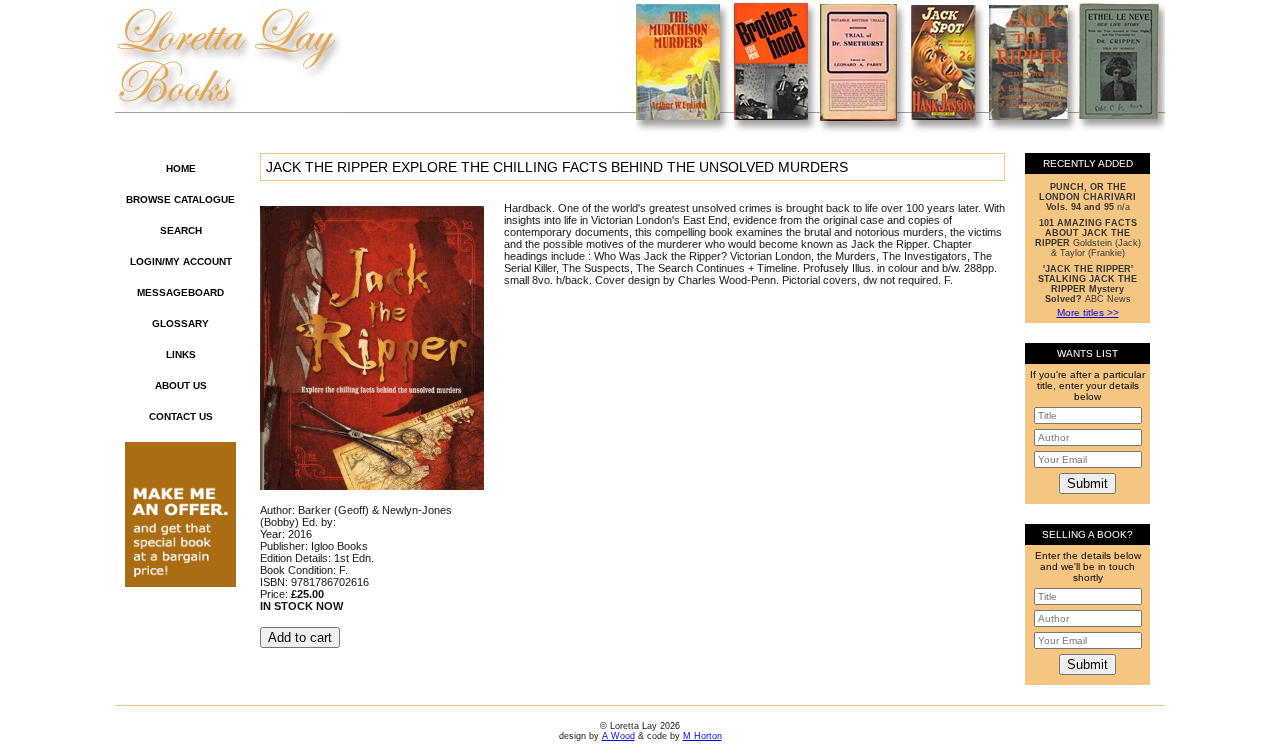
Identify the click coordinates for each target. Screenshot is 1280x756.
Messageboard (180, 292)
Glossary (180, 323)
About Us (181, 385)
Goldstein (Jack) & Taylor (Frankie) (1088, 238)
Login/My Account (181, 261)
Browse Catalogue (180, 199)
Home (181, 168)
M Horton (702, 736)
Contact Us (181, 416)
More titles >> (1088, 312)
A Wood (618, 736)
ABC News (1087, 284)
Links (181, 354)
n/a (1087, 197)
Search (181, 230)
